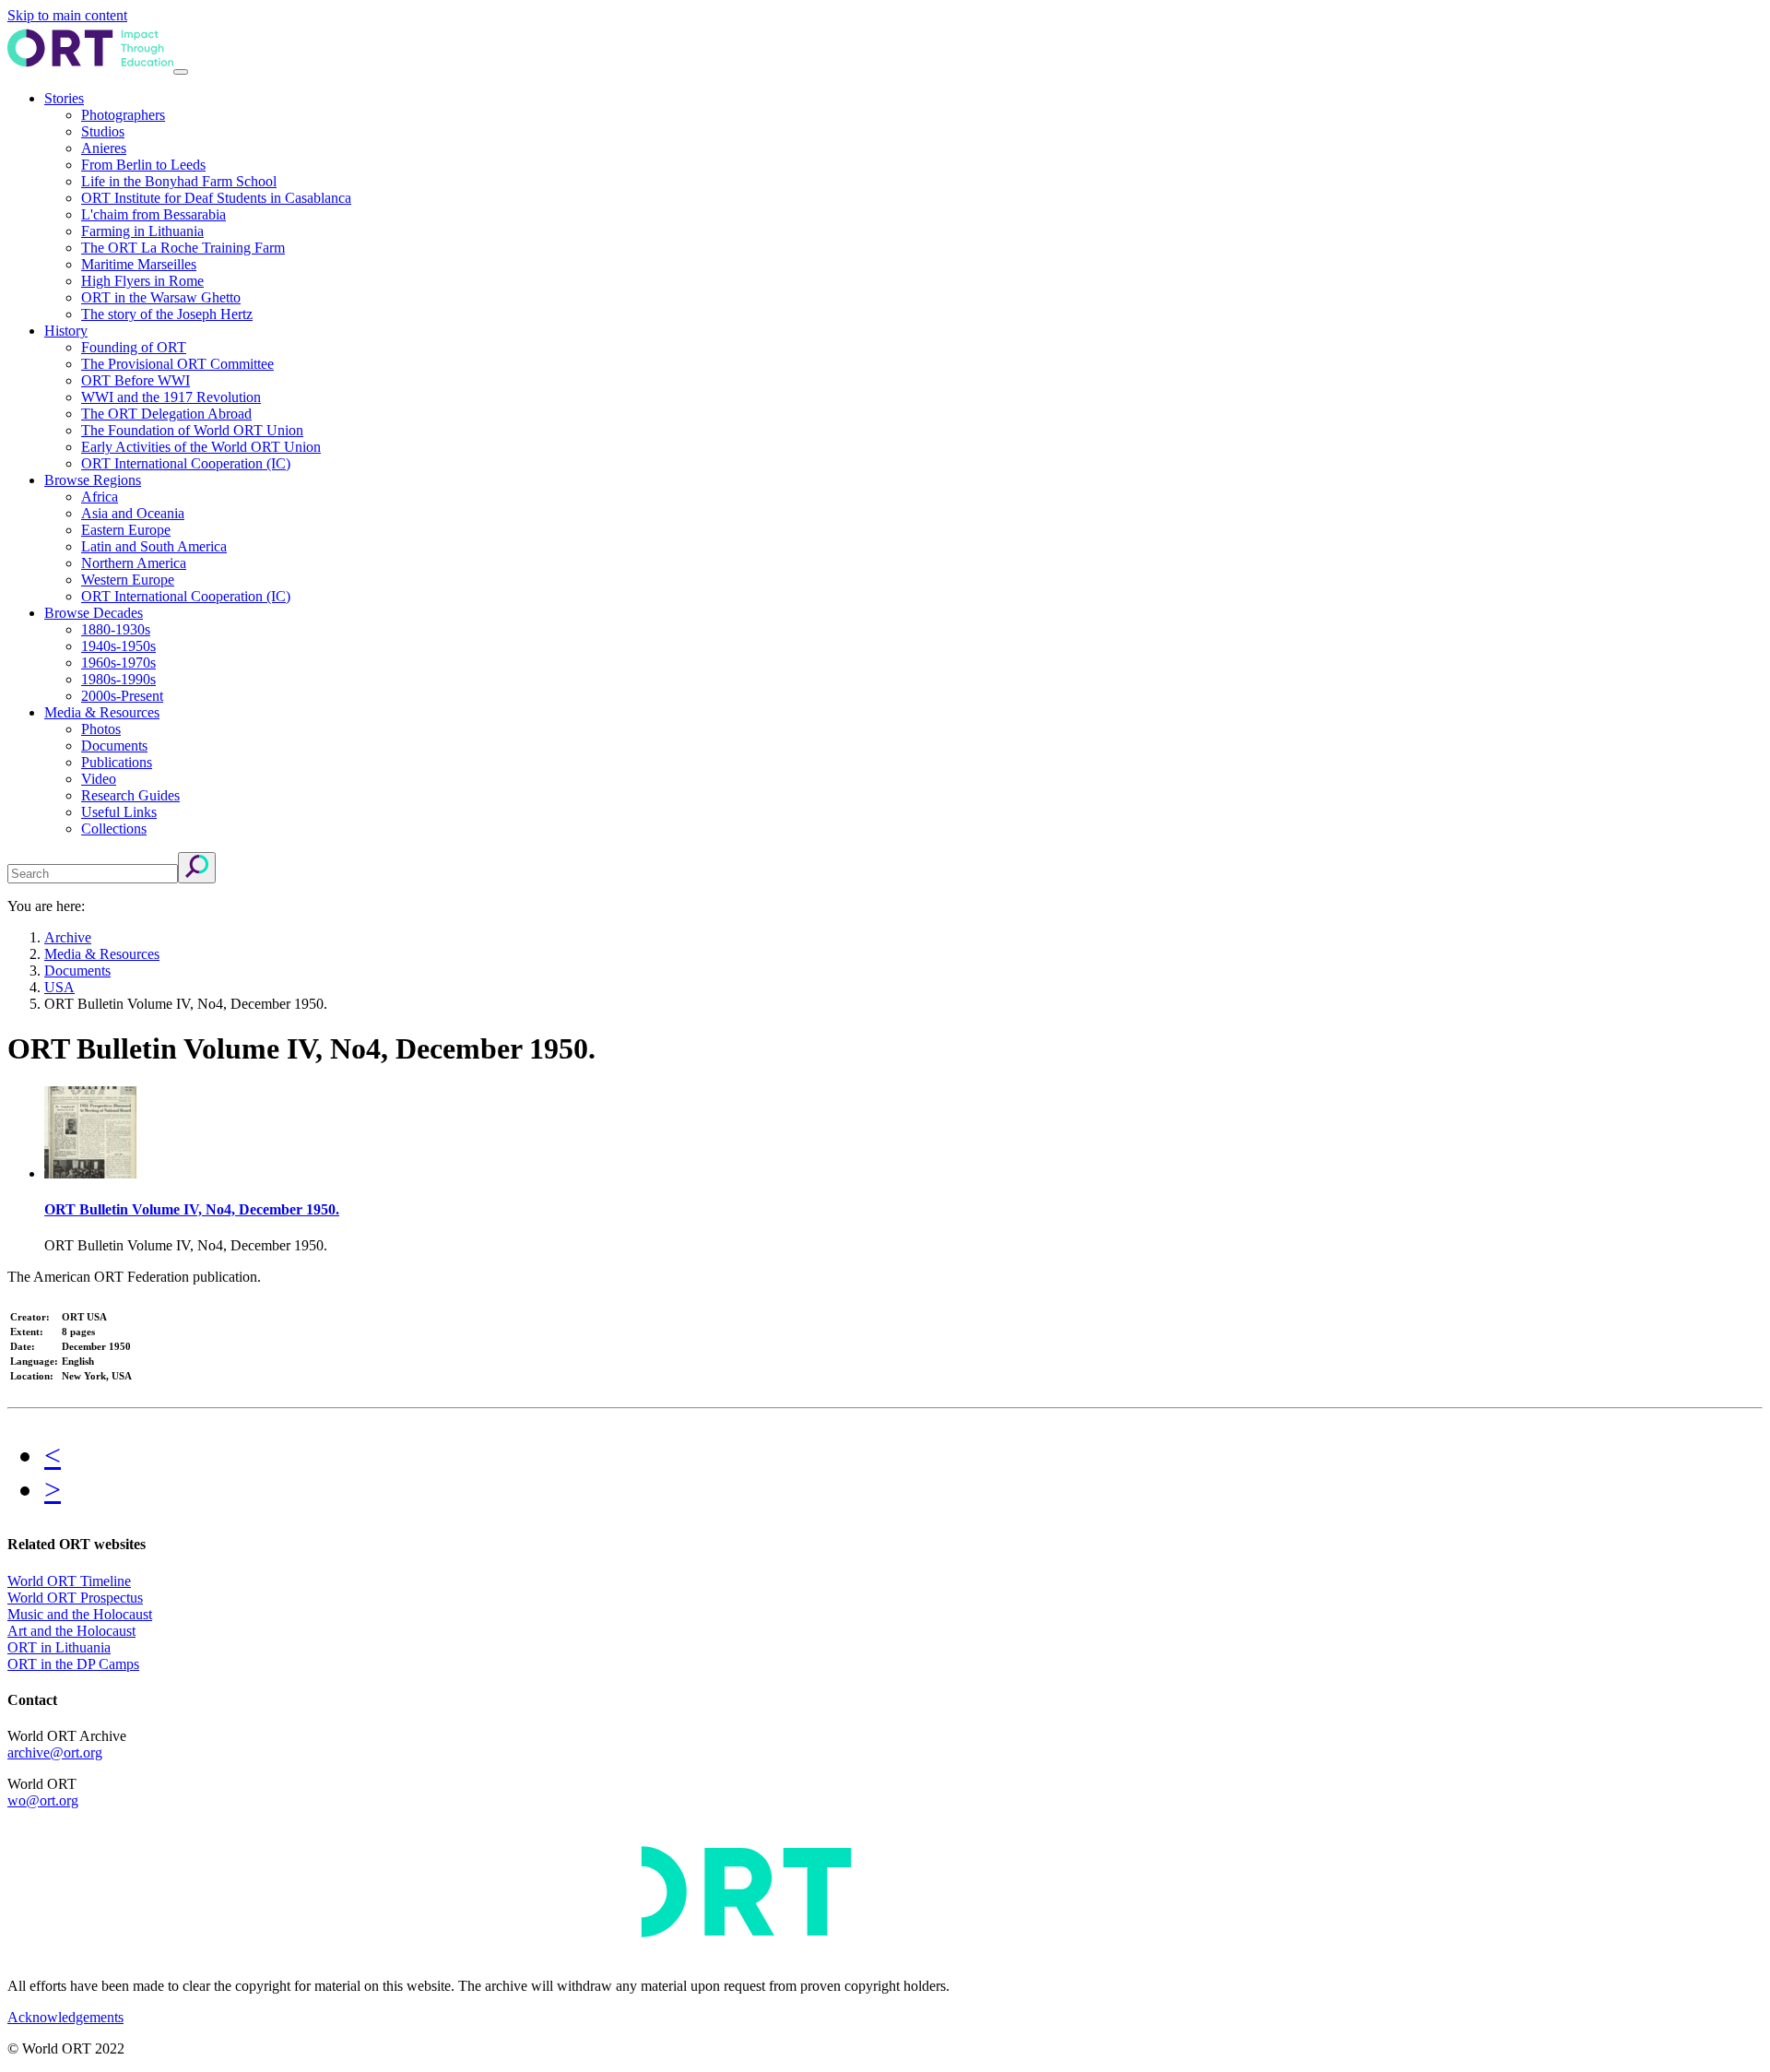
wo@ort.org (43, 1800)
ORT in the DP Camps (73, 1664)
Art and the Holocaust (71, 1631)
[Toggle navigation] (181, 72)
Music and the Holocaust (80, 1614)
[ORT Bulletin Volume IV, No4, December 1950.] (90, 1173)
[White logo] (551, 1954)
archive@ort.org (55, 1752)
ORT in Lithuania (59, 1647)
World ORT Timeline (69, 1581)
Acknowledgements (65, 2017)
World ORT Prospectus (75, 1598)
